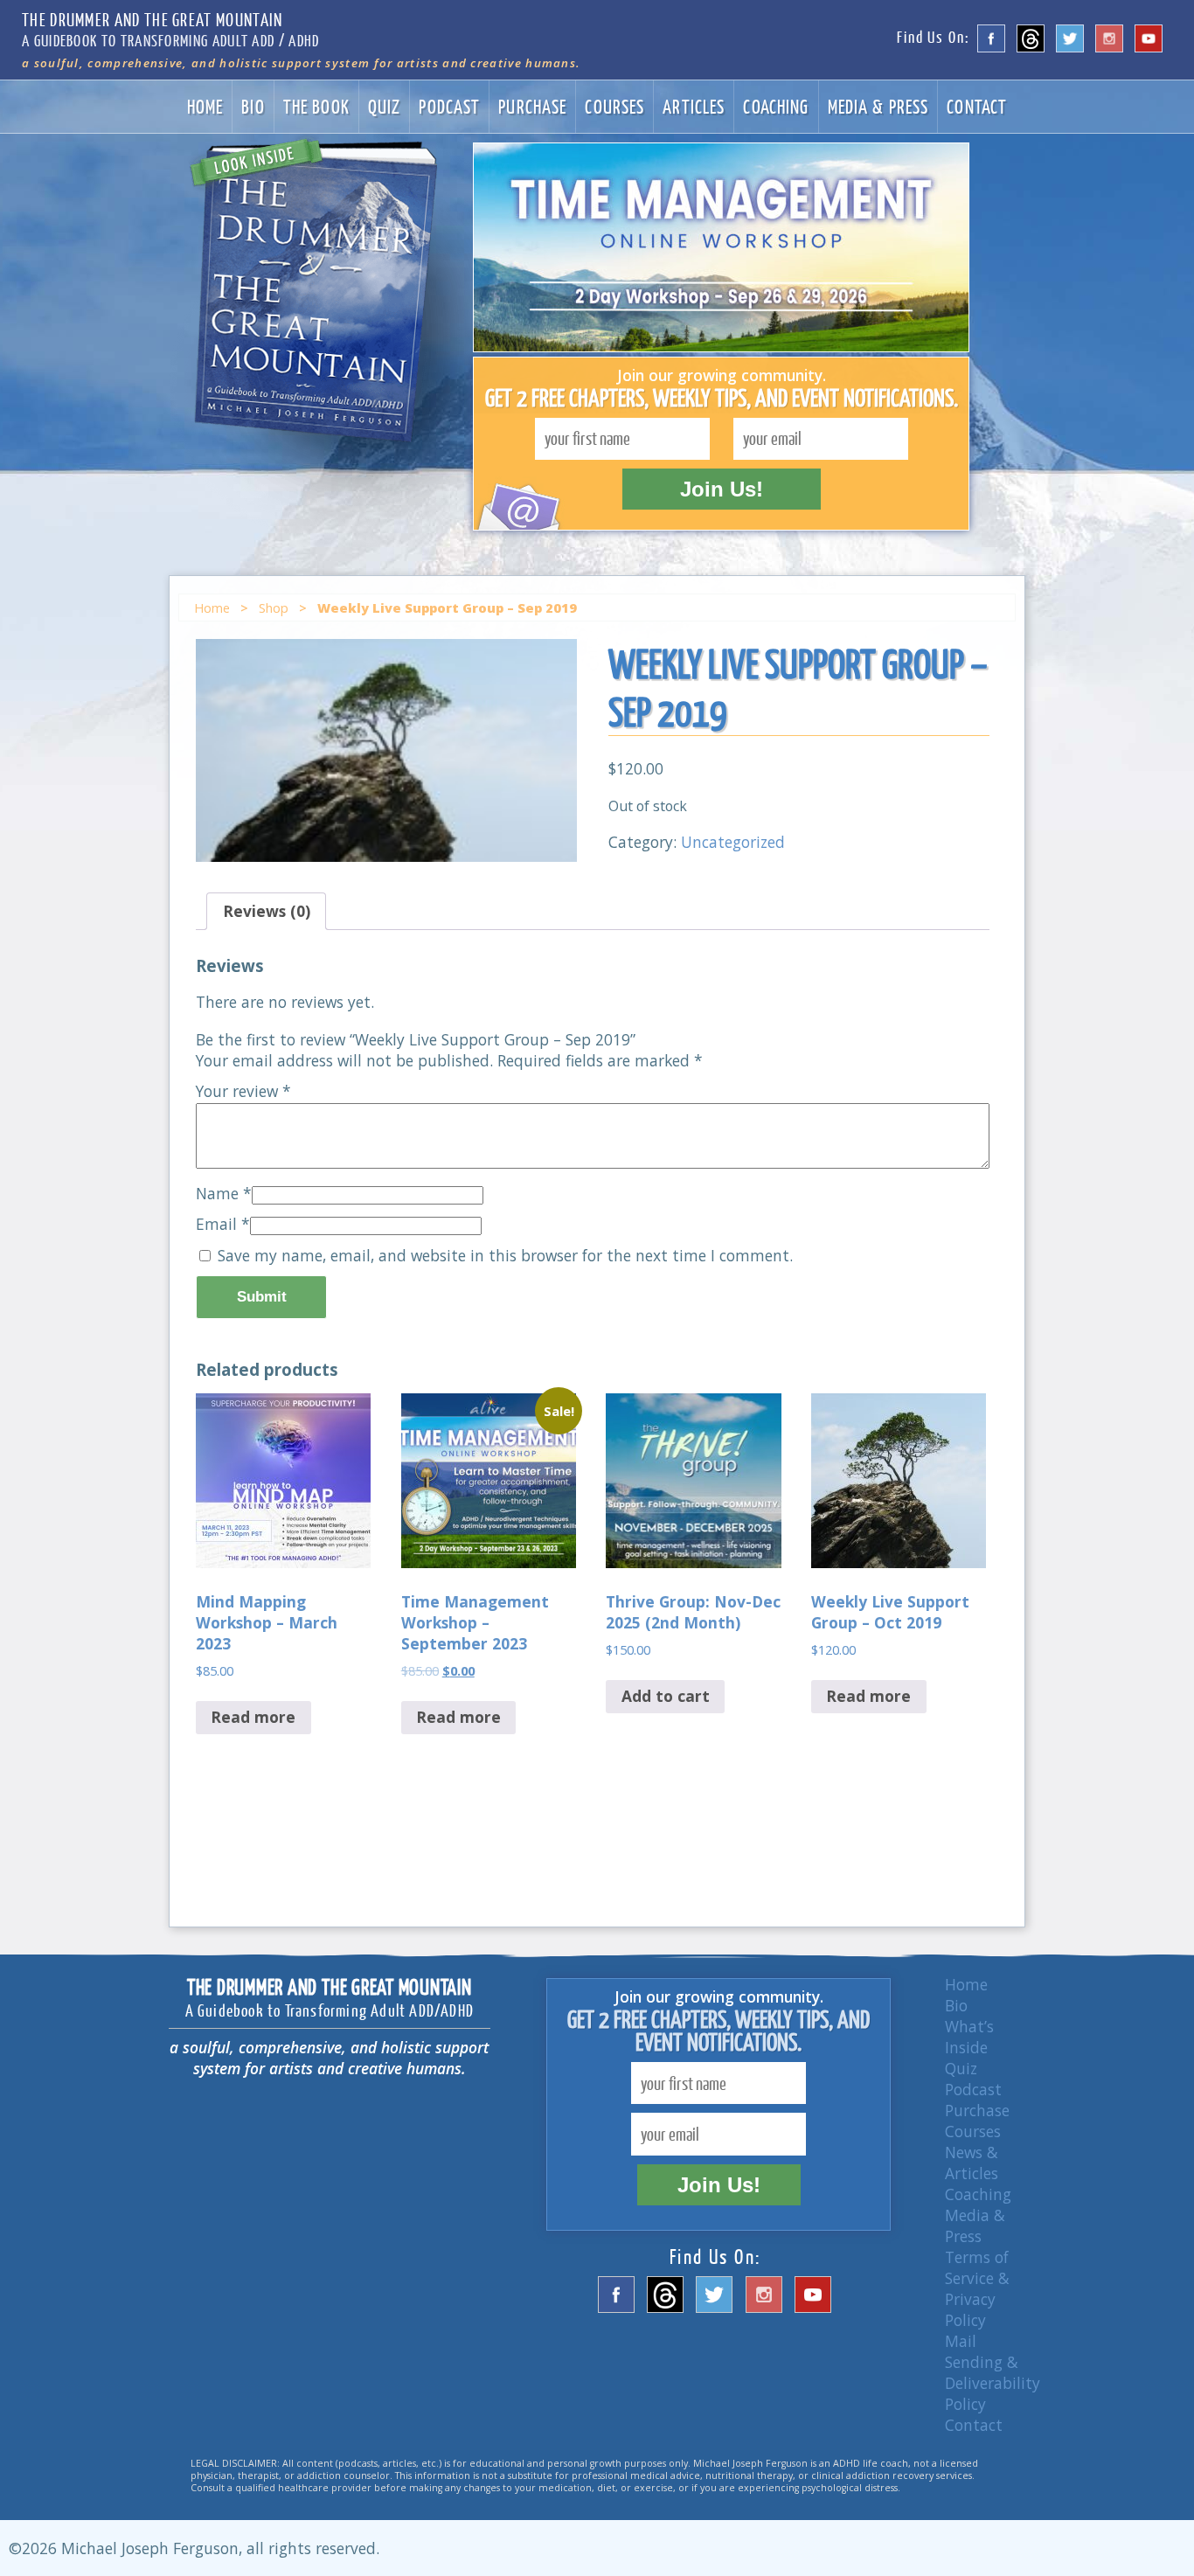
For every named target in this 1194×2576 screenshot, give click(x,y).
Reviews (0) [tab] (267, 911)
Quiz (385, 106)
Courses (614, 106)
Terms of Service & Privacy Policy (977, 2288)
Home (205, 106)
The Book (316, 106)
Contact (977, 106)
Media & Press (878, 106)
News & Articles (972, 2163)
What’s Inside (969, 2037)
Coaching (776, 106)
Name (224, 1193)
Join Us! (722, 489)
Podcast (449, 106)
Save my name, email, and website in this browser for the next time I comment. (505, 1255)
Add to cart (666, 1696)
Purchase (532, 106)
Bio (253, 106)
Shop (274, 608)
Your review (243, 1091)
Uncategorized (733, 842)
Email (223, 1224)
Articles (694, 106)
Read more (253, 1717)
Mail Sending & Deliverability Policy (993, 2372)
